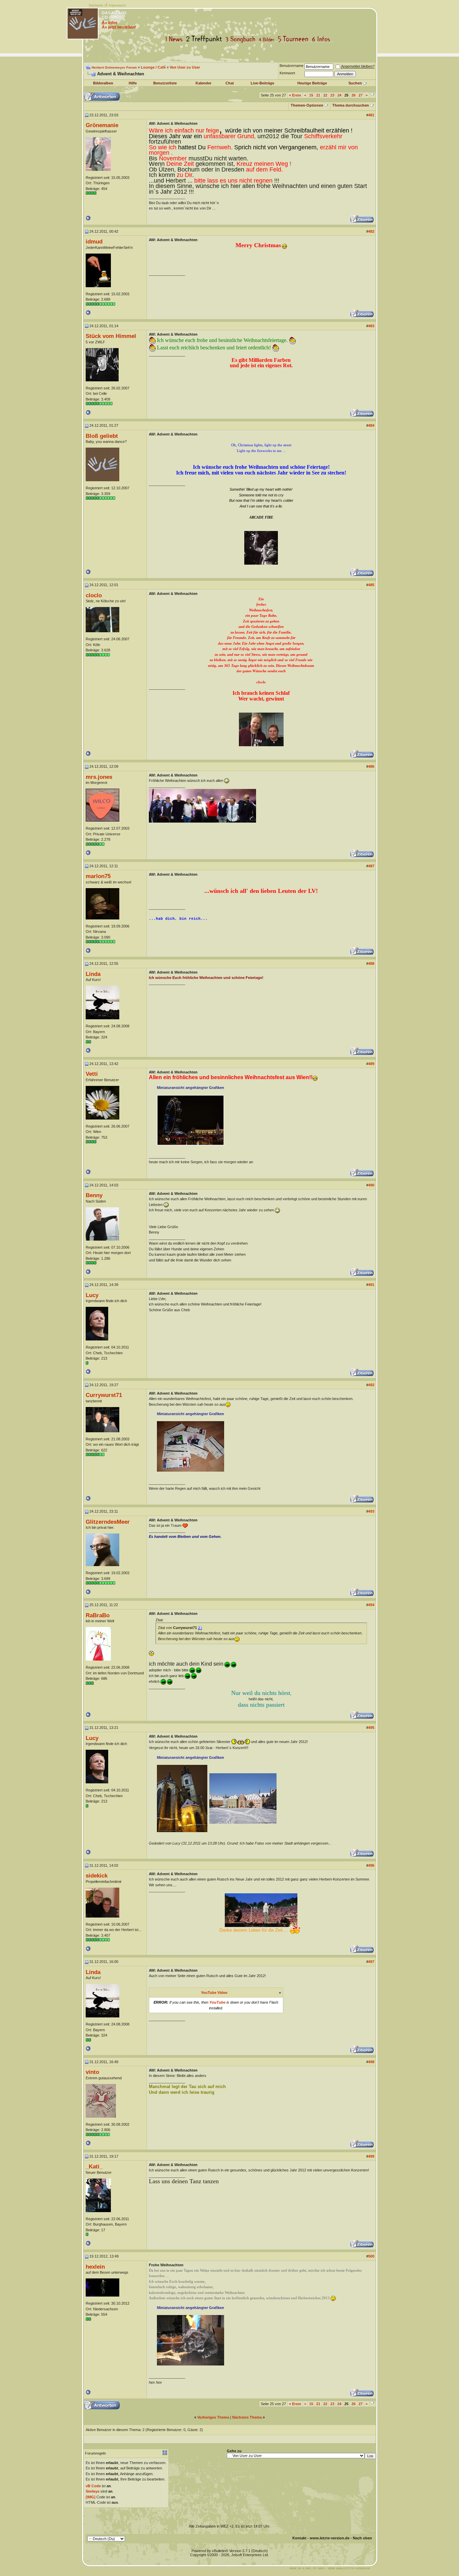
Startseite (96, 5)
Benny (94, 1195)
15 (311, 95)
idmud (94, 241)
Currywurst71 (104, 1395)
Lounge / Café (153, 67)
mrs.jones (99, 777)
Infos (323, 39)
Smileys (93, 2491)
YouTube (217, 2002)
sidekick (97, 1876)
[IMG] (91, 2497)
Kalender (203, 83)
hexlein (95, 2267)
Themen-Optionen (307, 105)
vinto (92, 2072)
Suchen (355, 83)
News (175, 39)
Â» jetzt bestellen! (119, 27)
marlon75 (98, 876)
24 (339, 95)
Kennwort (287, 73)
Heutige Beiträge (312, 83)
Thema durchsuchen (351, 105)
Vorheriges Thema (213, 2417)
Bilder (268, 39)
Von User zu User (185, 67)
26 (353, 95)
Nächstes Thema (247, 2417)
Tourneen (295, 39)
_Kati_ (94, 2166)
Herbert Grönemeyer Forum (114, 67)
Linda (93, 974)
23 (332, 95)
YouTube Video (214, 1993)
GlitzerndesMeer (108, 1522)
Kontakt (299, 2538)
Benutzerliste (165, 83)
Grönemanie (102, 125)
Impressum (117, 5)
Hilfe (133, 83)
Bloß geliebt (102, 436)
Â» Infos (110, 23)
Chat (230, 83)
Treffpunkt (205, 39)
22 (325, 95)
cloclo (94, 595)
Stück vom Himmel (111, 336)
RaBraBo (98, 1615)
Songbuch (242, 39)
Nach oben (362, 2538)
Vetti (92, 1074)
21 (318, 95)
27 (361, 95)
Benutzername (291, 66)
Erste (295, 95)
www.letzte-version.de (330, 2538)
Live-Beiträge (262, 83)
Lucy (92, 1295)
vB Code (93, 2486)
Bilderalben (103, 83)
